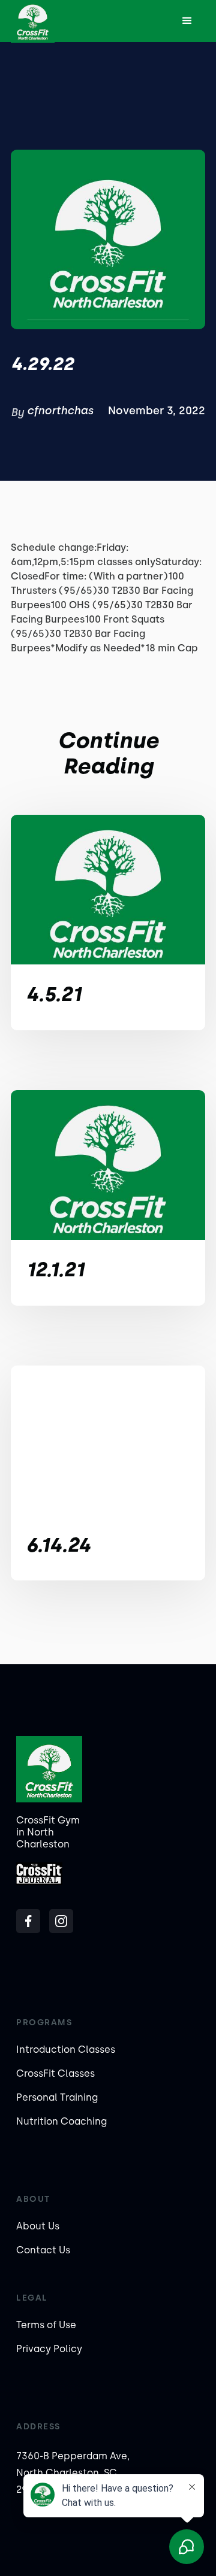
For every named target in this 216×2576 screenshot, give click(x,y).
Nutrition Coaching (61, 2121)
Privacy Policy (49, 2349)
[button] (187, 21)
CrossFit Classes (55, 2073)
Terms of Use (46, 2325)
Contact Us (43, 2250)
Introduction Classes (66, 2049)
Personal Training (57, 2097)
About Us (38, 2226)
